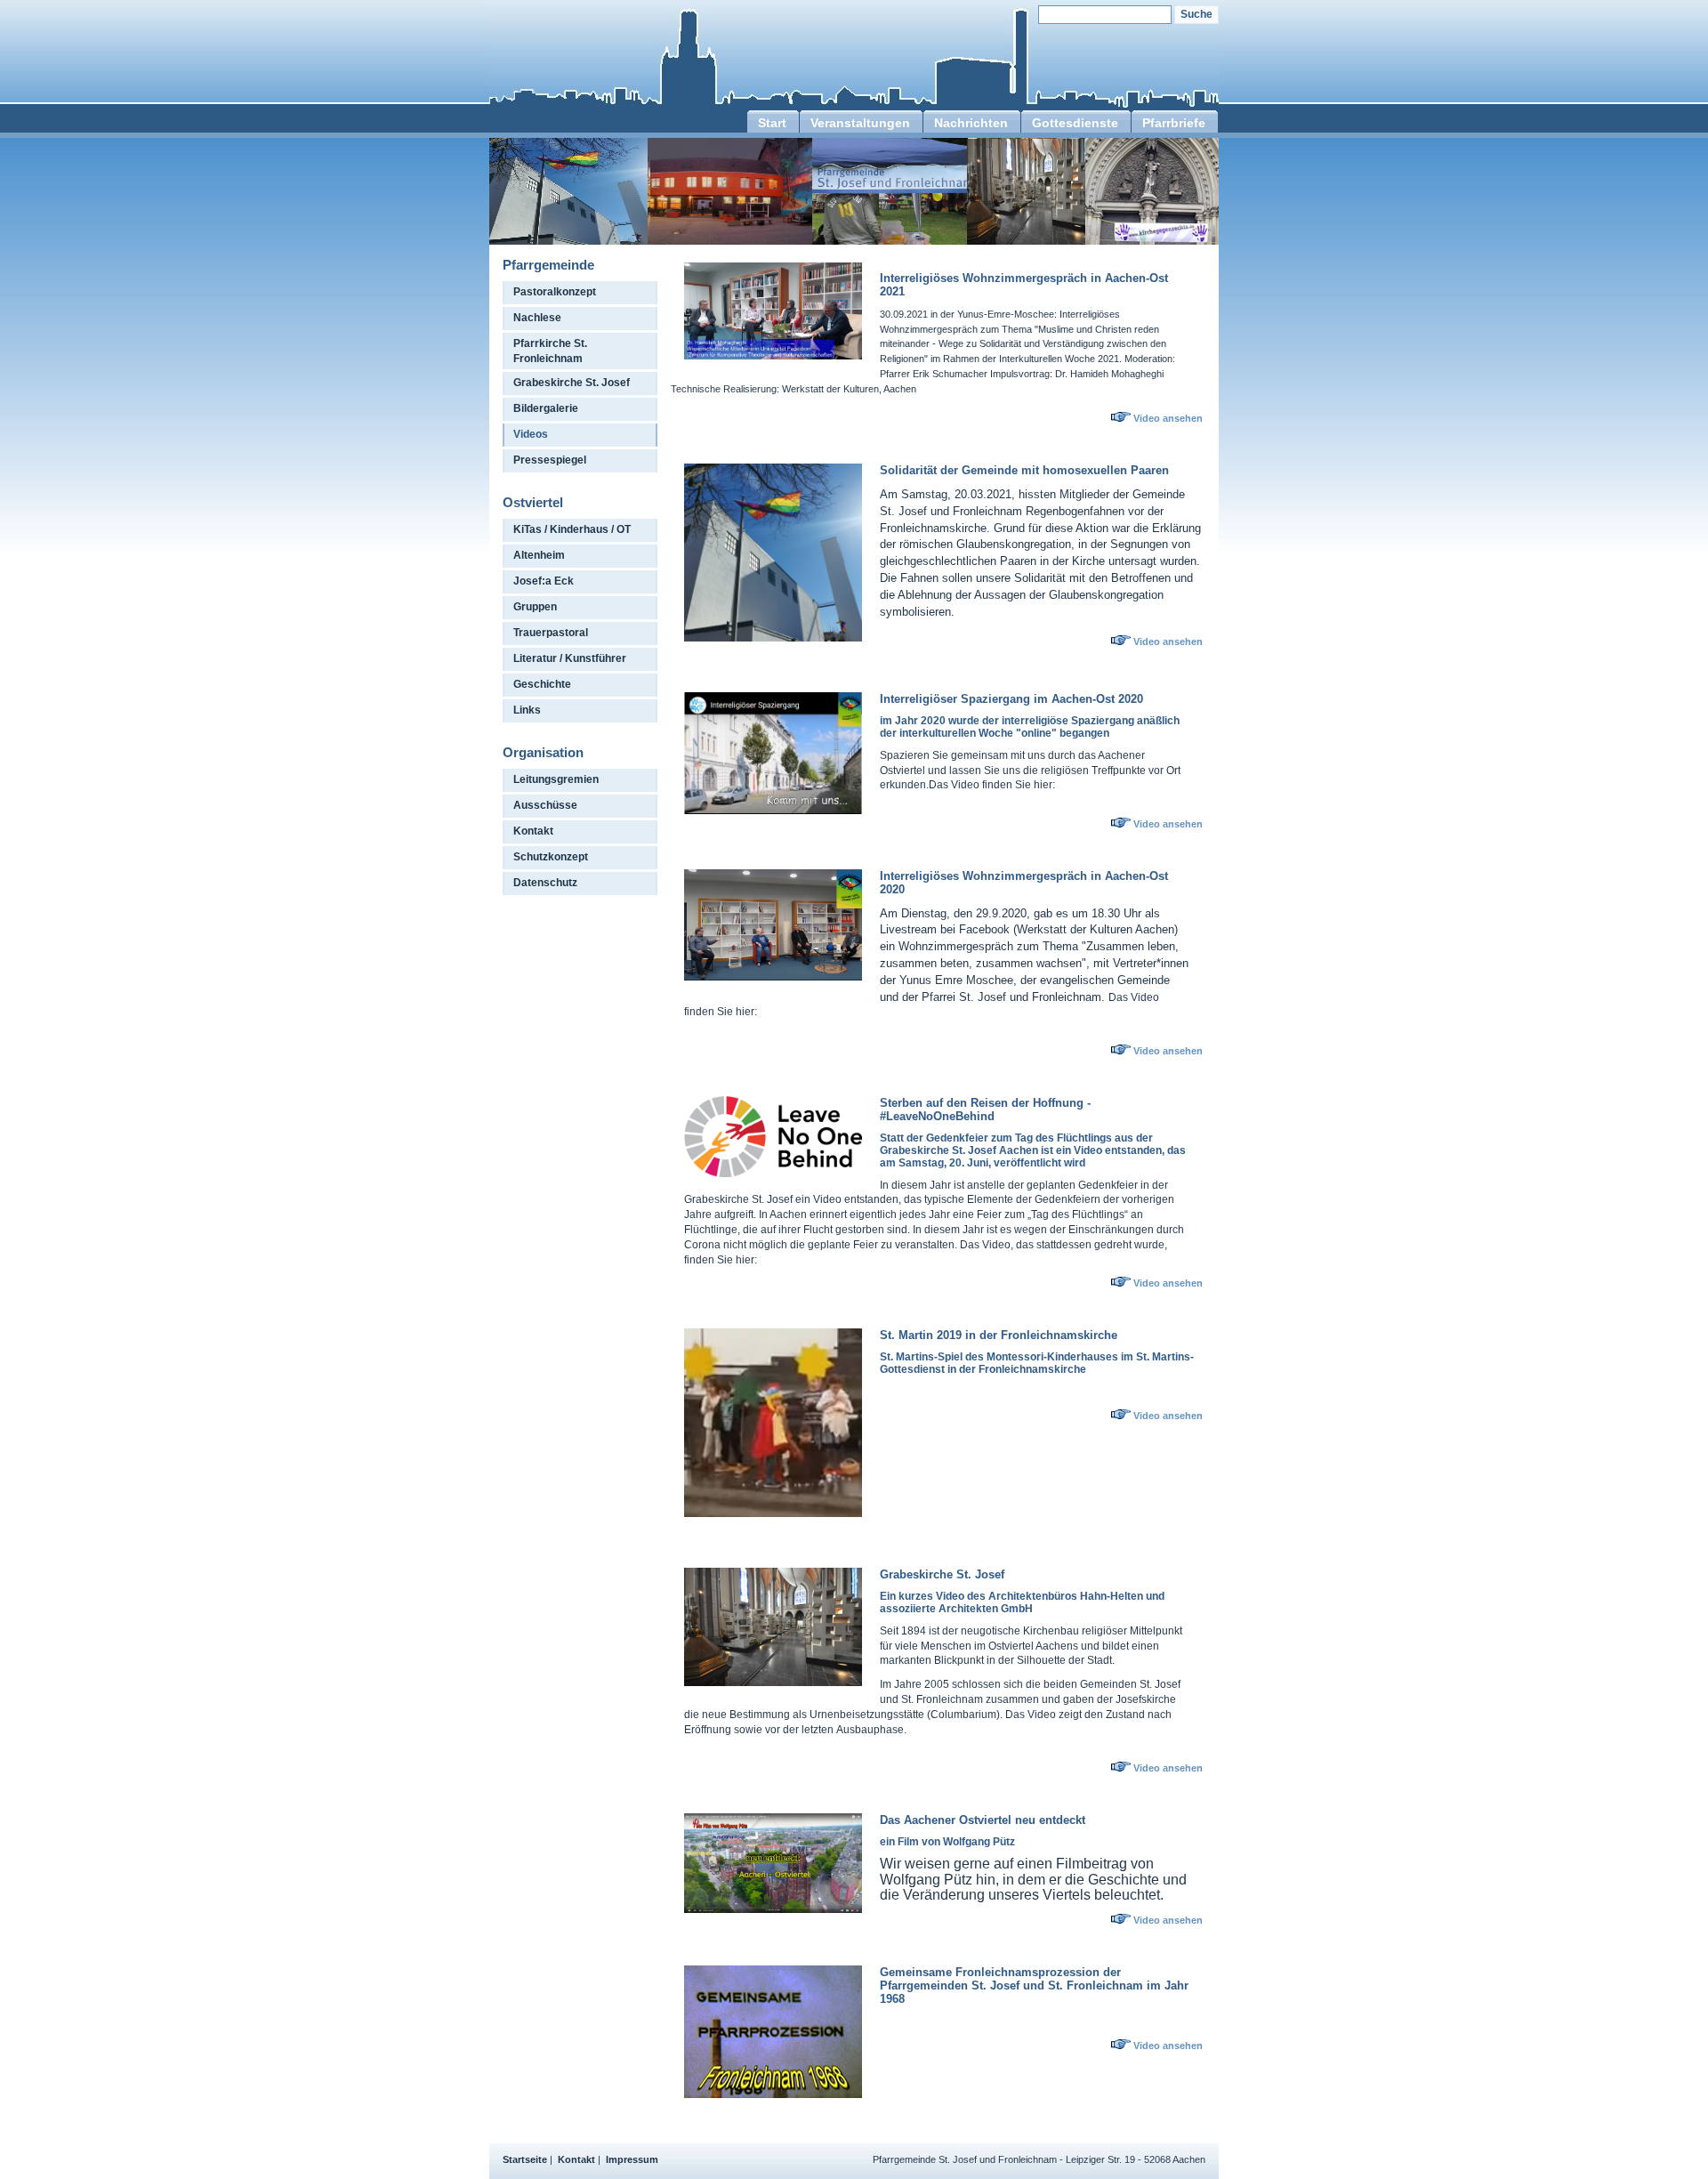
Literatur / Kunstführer (570, 658)
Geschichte (542, 684)
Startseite (525, 2159)
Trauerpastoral (551, 633)
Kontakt (533, 831)
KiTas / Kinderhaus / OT (572, 529)
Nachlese (537, 318)
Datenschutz (545, 883)
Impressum (632, 2159)
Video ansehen (1168, 418)
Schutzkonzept (551, 857)
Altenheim (539, 555)
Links (527, 710)
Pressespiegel (550, 460)
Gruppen (535, 607)
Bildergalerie (546, 408)
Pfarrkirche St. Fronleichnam (550, 351)
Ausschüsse (545, 805)
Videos (531, 434)
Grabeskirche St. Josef (572, 383)
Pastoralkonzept (555, 292)
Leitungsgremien (556, 779)
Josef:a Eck (544, 581)
